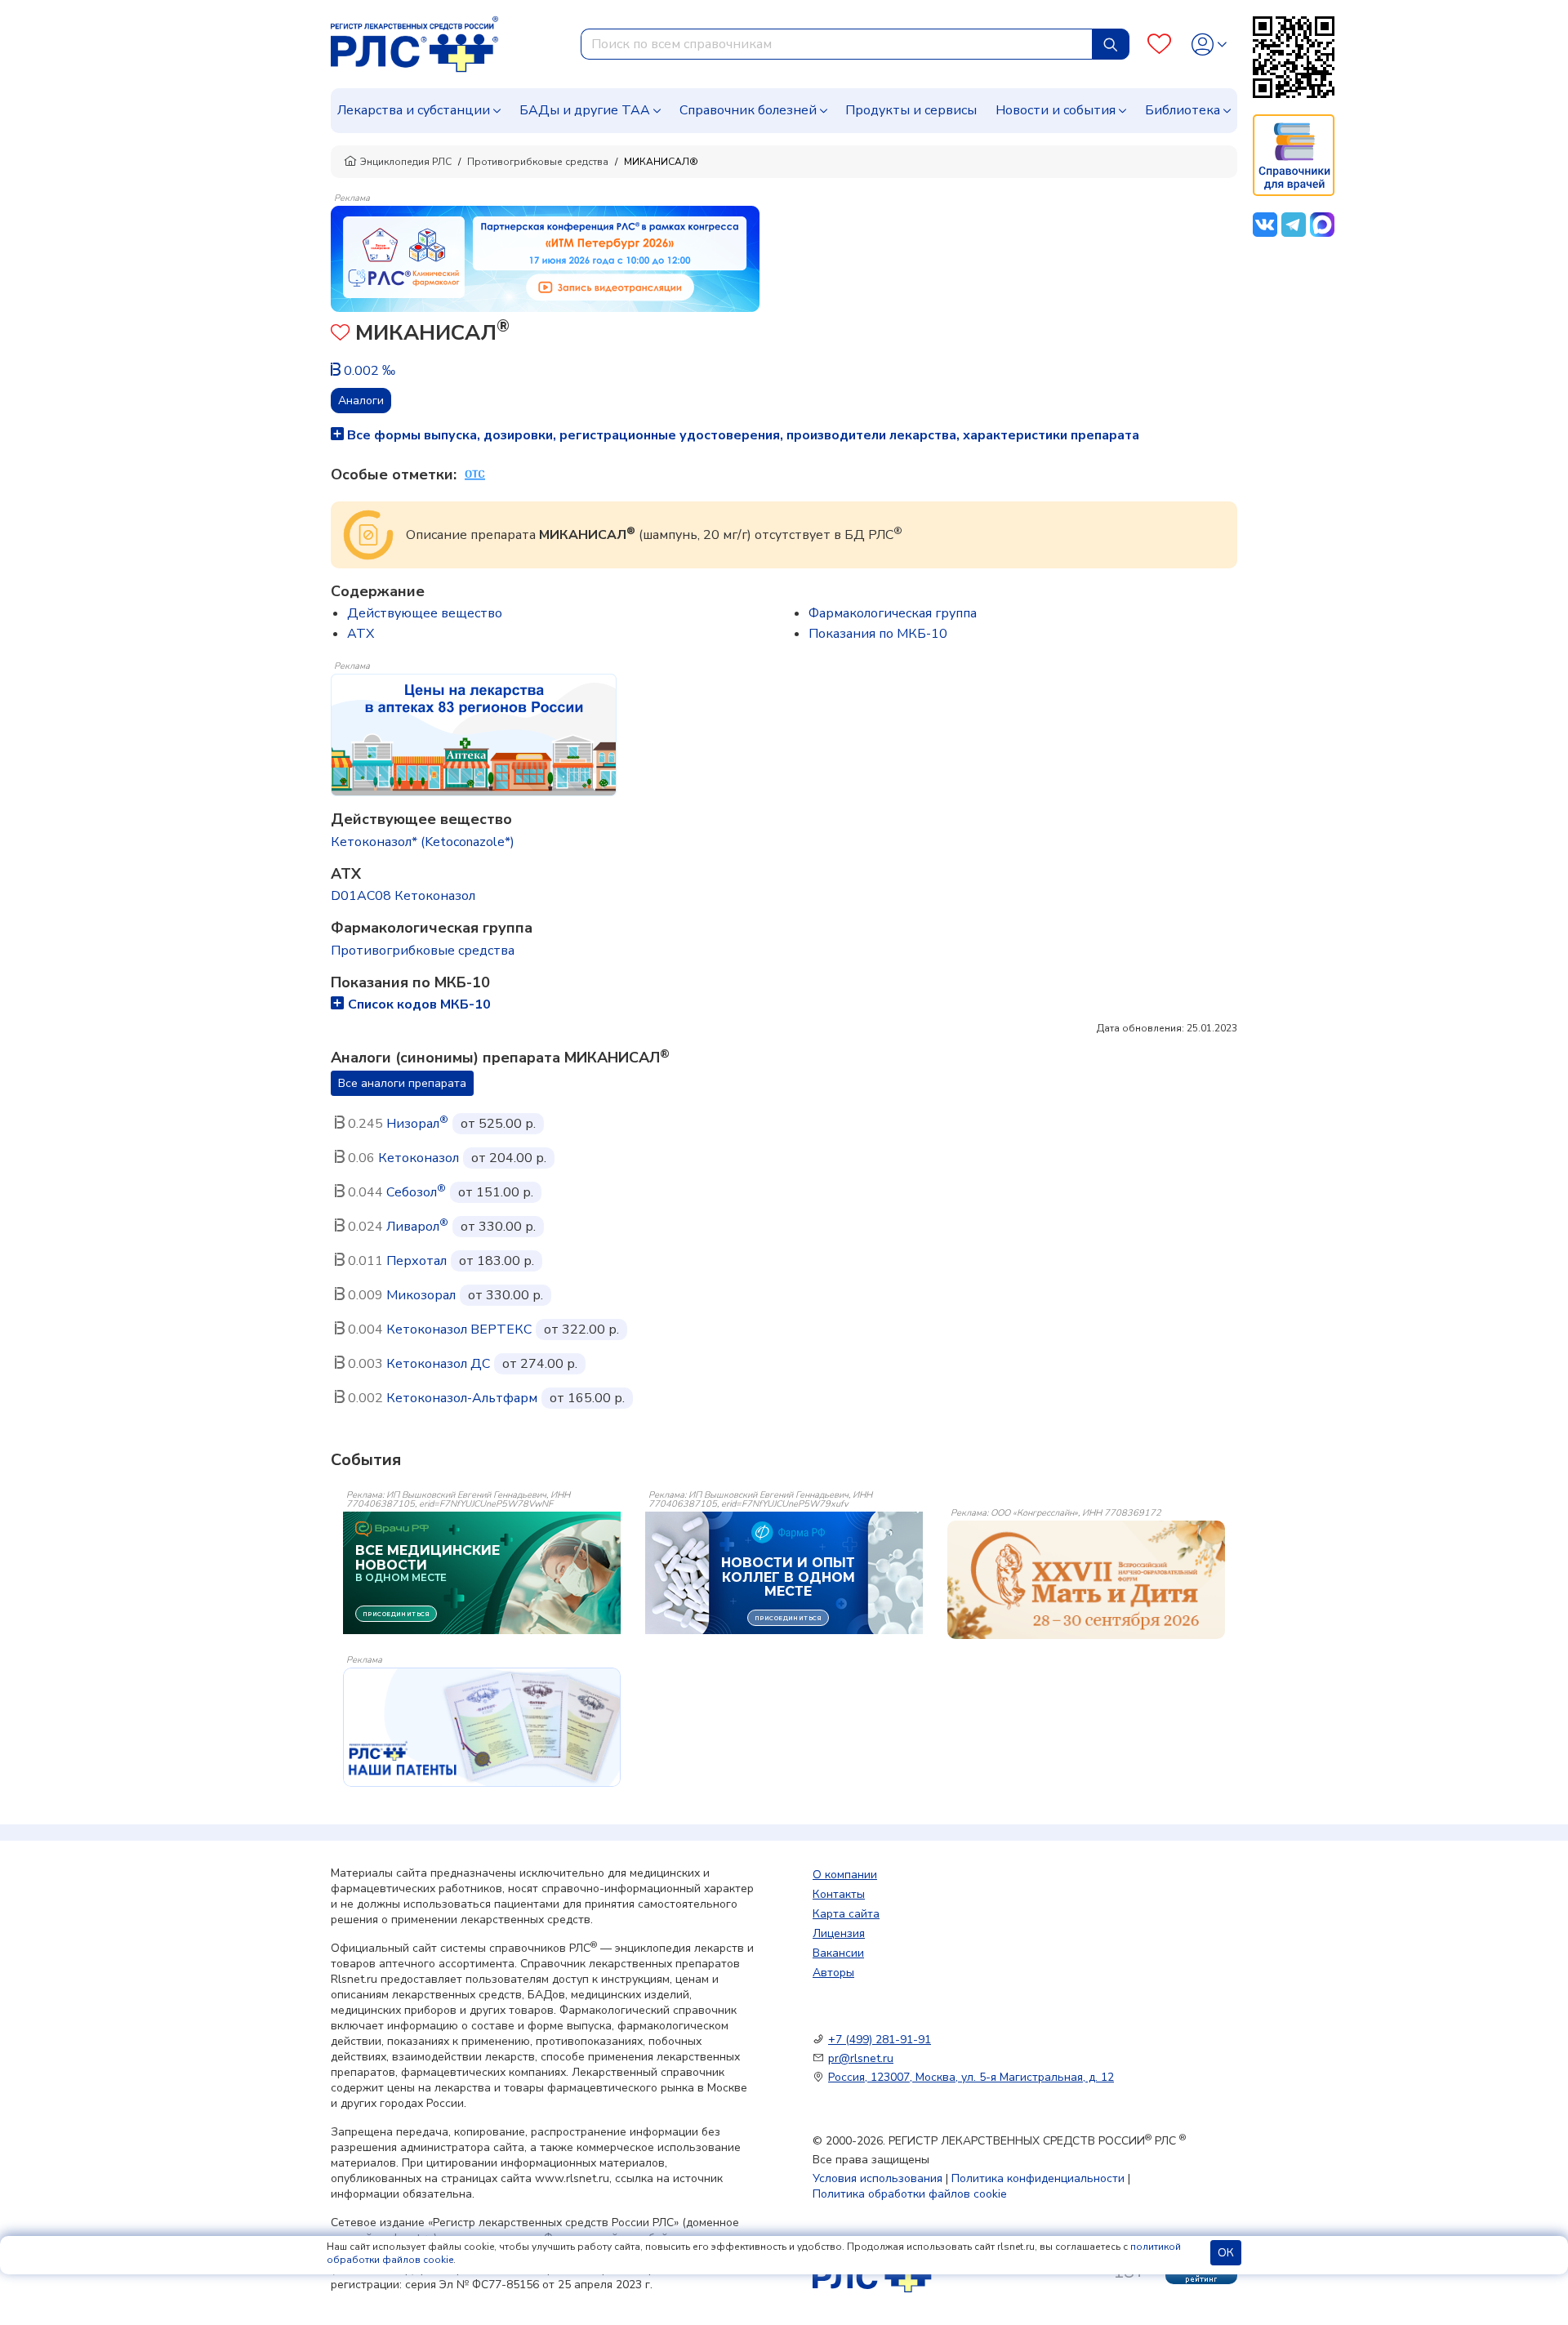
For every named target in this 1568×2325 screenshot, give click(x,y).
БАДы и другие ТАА (585, 110)
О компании (845, 1875)
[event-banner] (1086, 1580)
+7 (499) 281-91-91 (880, 2040)
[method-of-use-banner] (545, 258)
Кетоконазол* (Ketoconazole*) (423, 842)
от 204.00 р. (509, 1158)
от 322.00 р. (581, 1330)
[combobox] (837, 44)
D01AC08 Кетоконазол (403, 896)
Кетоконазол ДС (438, 1364)
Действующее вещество (425, 613)
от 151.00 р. (496, 1192)
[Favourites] (1159, 45)
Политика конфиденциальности (1038, 2178)
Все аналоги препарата (402, 1083)
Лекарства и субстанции (414, 110)
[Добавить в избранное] (340, 334)
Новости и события (1056, 110)
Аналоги (361, 401)
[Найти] (1111, 44)
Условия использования (878, 2178)
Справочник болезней (748, 110)
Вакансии (838, 1953)
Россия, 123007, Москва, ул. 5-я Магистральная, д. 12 (971, 2077)
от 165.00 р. (587, 1398)
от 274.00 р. (540, 1364)
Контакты (839, 1894)
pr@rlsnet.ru (861, 2058)
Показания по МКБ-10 (878, 634)
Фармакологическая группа (893, 613)
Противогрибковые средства (538, 162)
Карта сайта (846, 1914)
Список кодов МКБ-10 (419, 1004)
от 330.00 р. (498, 1227)
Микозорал (421, 1295)
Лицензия (839, 1933)
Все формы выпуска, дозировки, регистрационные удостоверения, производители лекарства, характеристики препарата (742, 435)
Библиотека (1183, 110)
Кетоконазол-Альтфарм (462, 1398)
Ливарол (417, 1227)
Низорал (417, 1124)
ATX (361, 634)
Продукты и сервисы (911, 110)
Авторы (833, 1973)
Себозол (416, 1192)
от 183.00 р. (497, 1261)
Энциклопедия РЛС (406, 162)
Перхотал (416, 1261)
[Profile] (1209, 45)
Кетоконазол (419, 1158)
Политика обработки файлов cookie (910, 2194)
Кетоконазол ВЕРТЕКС (459, 1330)
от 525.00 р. (498, 1124)
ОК (1226, 2253)
